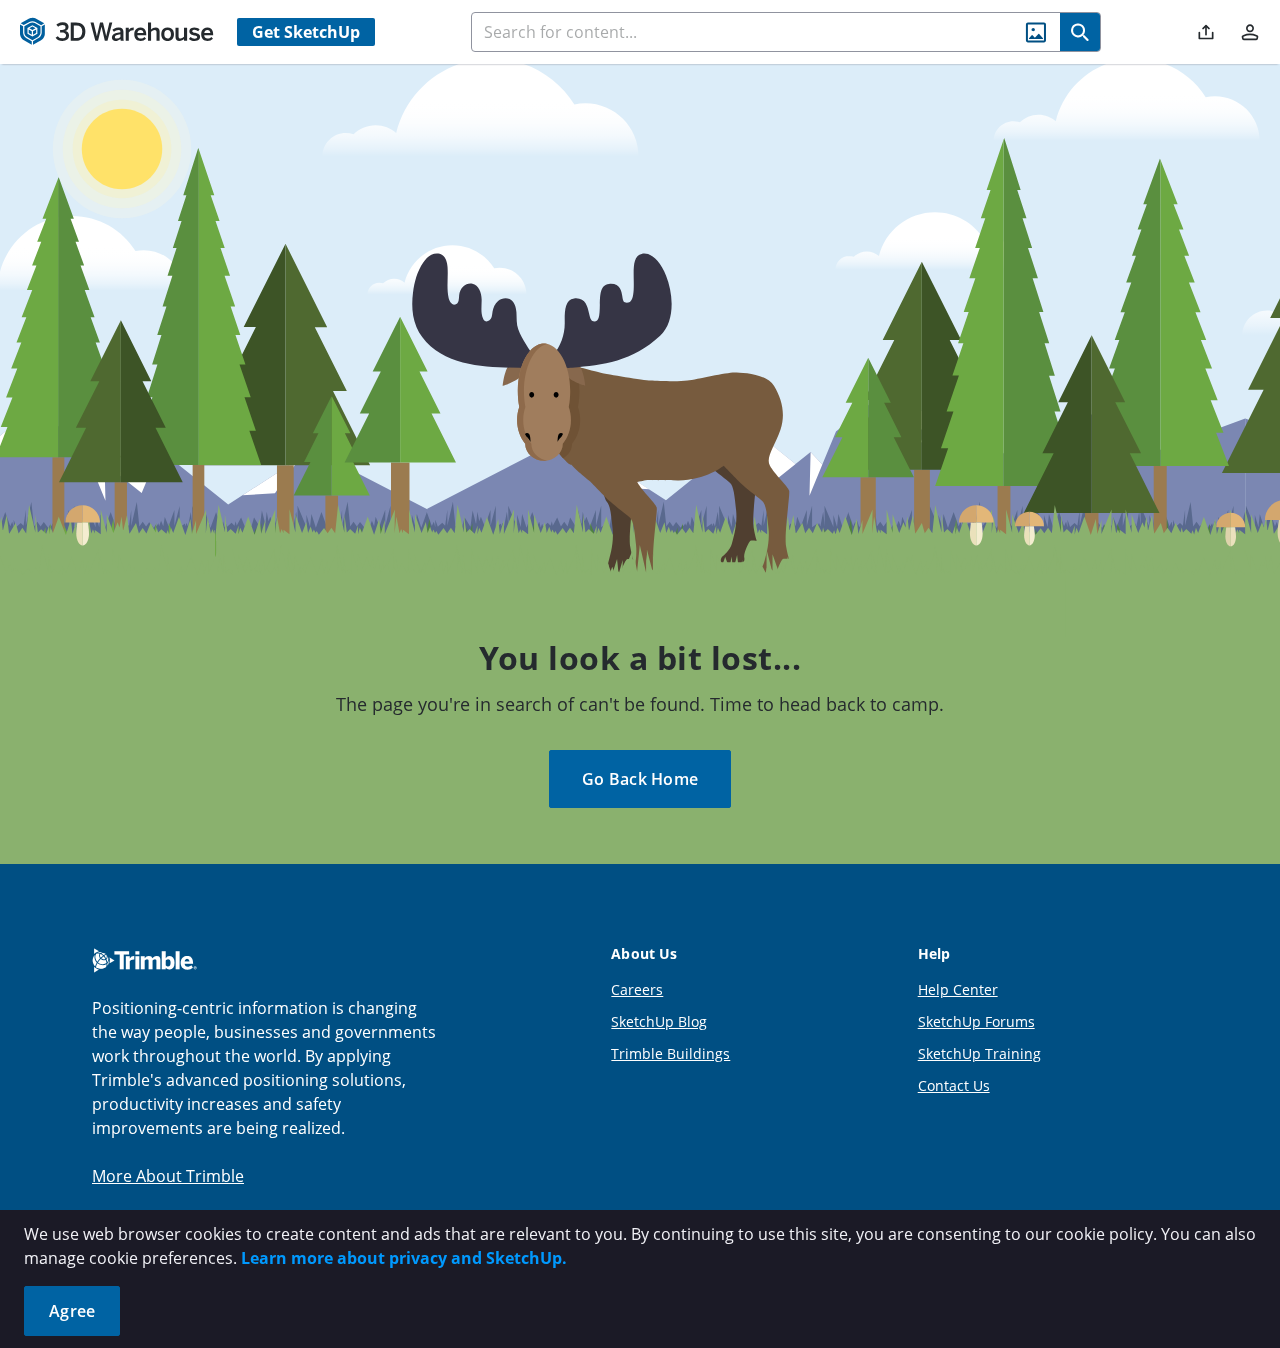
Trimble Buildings (670, 1053)
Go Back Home (640, 779)
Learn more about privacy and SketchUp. (404, 1258)
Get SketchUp (306, 32)
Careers (637, 989)
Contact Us (954, 1085)
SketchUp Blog (659, 1021)
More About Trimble (168, 1176)
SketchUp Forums (976, 1021)
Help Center (958, 989)
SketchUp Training (979, 1053)
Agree (72, 1311)
